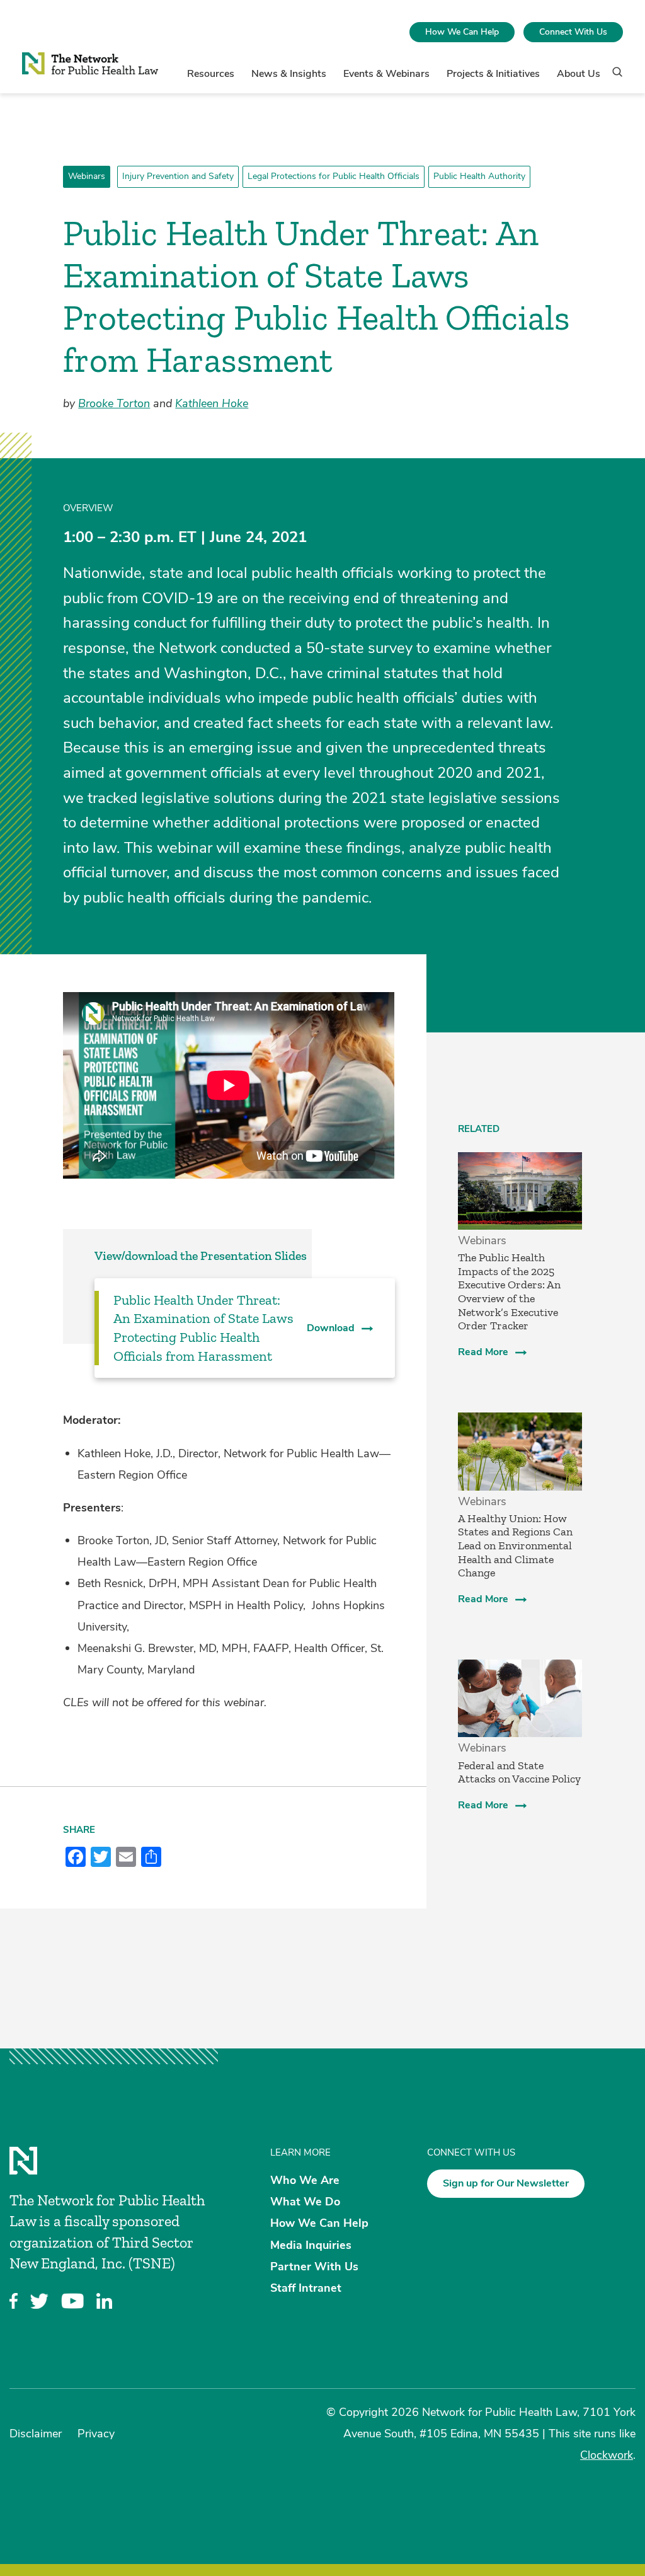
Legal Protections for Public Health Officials (334, 176)
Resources (211, 74)
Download (331, 1328)
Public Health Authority (479, 176)
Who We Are (305, 2180)
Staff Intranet (306, 2287)
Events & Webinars (386, 74)
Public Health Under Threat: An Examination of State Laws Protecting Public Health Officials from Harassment (203, 1328)
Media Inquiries (311, 2244)
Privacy (96, 2434)
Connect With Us (573, 32)
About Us (579, 74)
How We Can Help (462, 32)
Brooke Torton (114, 403)
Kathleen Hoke (212, 403)
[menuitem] (462, 32)
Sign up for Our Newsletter (506, 2183)
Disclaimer (36, 2434)
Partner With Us (314, 2266)
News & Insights (289, 74)
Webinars (87, 176)
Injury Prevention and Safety (178, 176)
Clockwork (607, 2455)
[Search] (613, 78)
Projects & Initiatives (493, 74)
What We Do (305, 2202)
